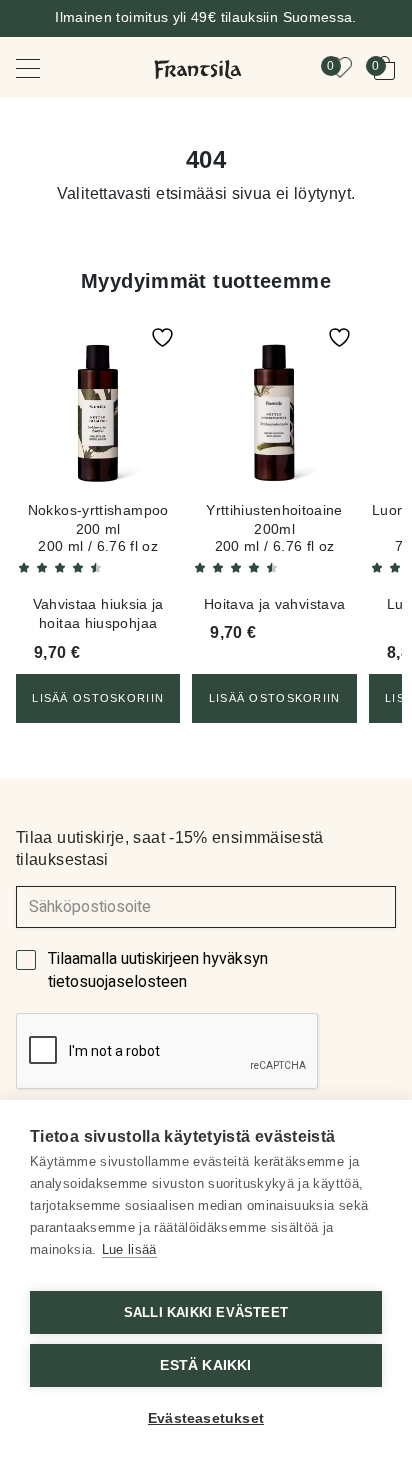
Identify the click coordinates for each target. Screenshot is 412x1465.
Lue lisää (129, 1249)
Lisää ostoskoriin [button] (98, 698)
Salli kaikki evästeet (206, 1312)
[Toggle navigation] (42, 67)
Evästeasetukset (206, 1418)
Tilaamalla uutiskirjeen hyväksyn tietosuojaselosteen (158, 970)
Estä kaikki (205, 1365)
